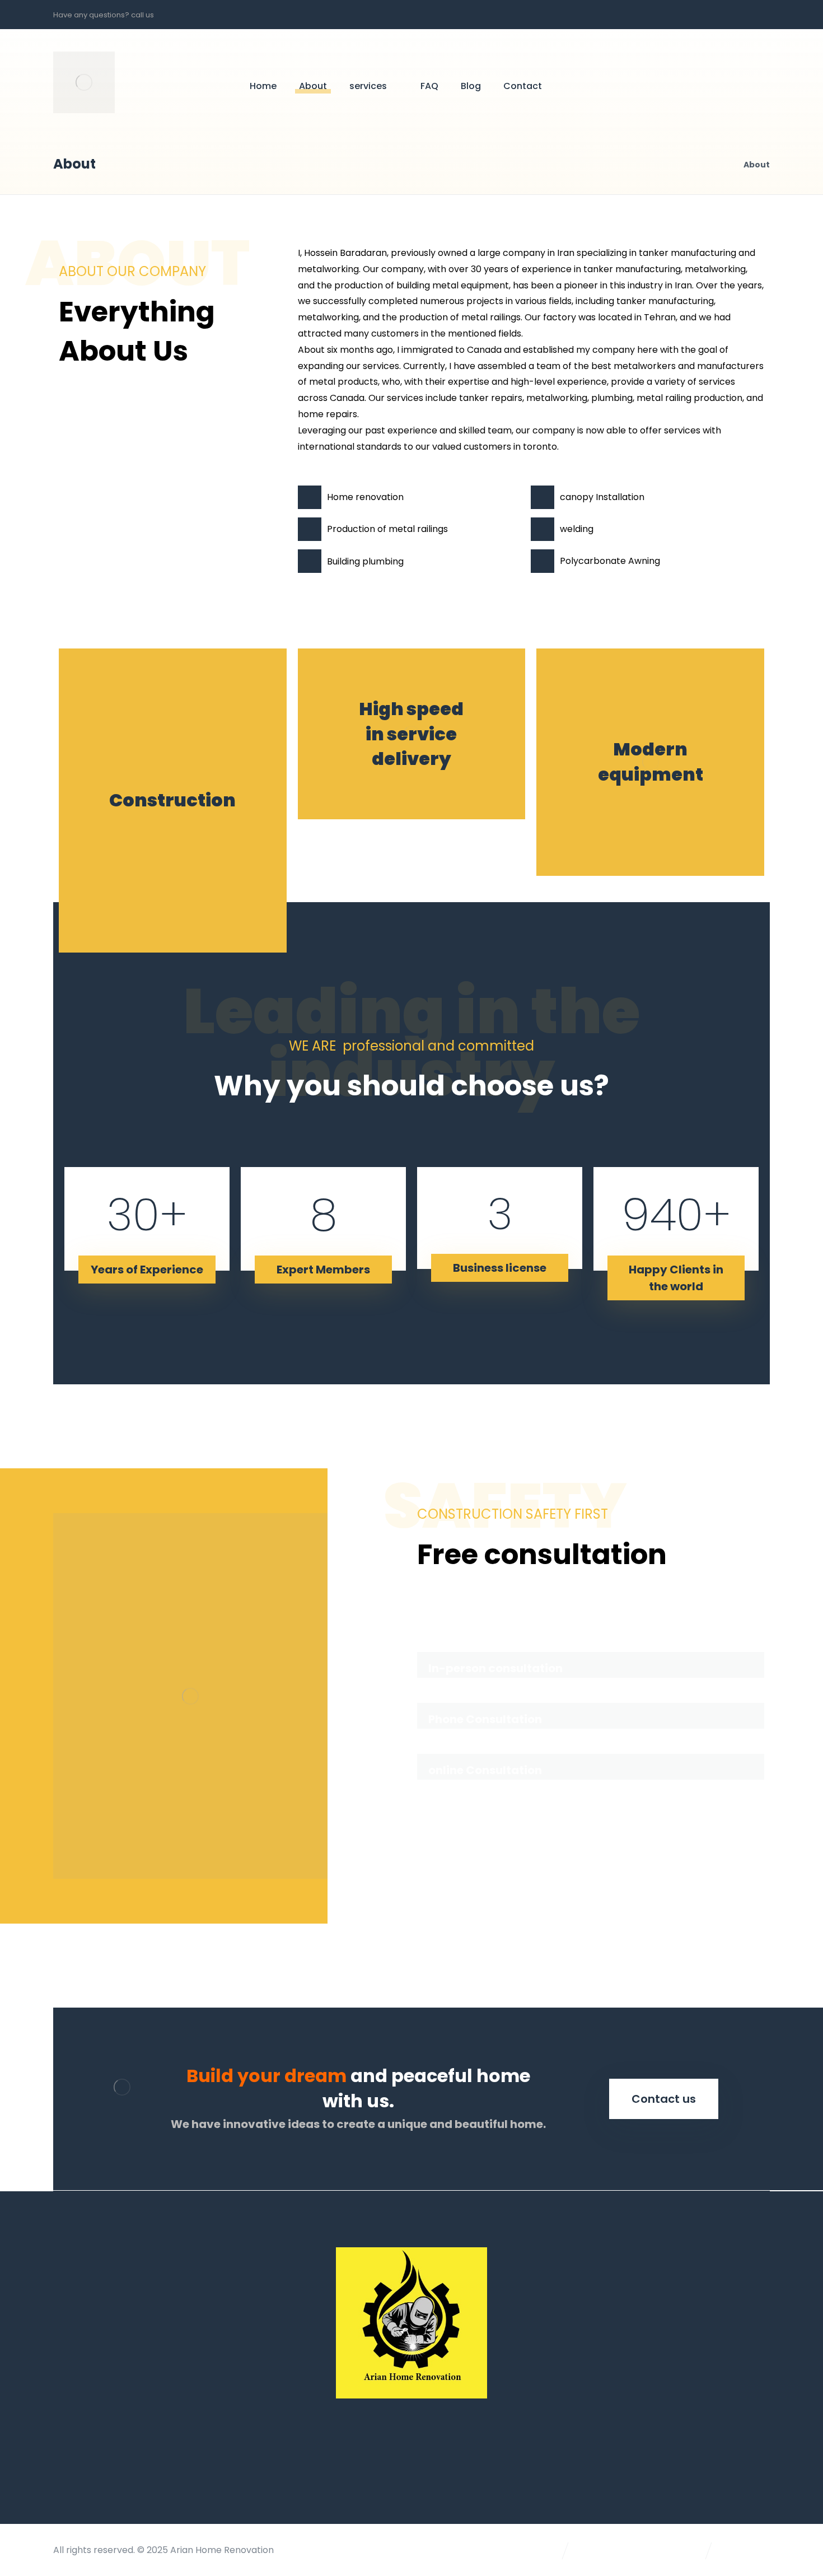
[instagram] (757, 15)
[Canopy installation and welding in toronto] (84, 82)
